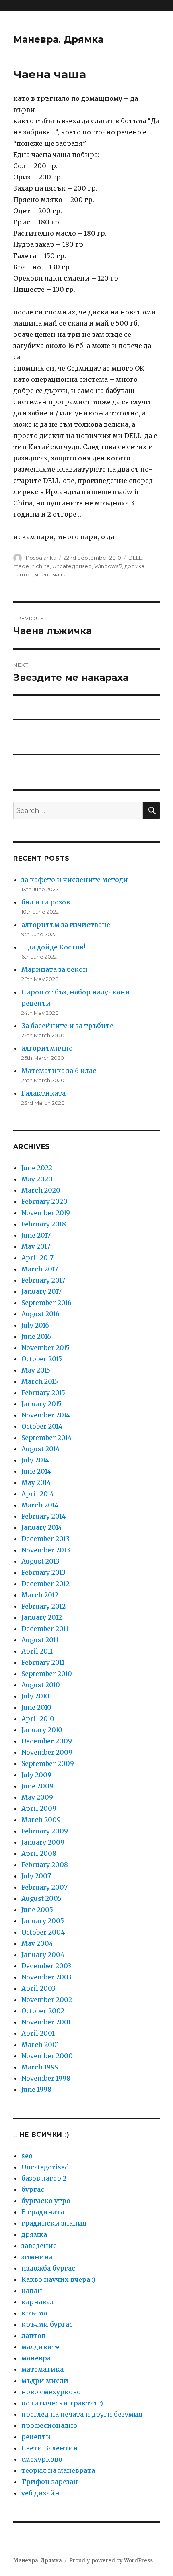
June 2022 (37, 1168)
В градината (43, 2212)
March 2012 (40, 1595)
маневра (36, 2358)
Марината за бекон (55, 969)
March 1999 (40, 2067)
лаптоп (23, 574)
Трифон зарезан (50, 2482)
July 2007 (36, 1876)
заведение (39, 2246)
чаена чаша (51, 574)
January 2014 (42, 1527)
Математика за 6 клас (59, 1071)
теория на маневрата (58, 2470)
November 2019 (46, 1213)
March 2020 (41, 1190)
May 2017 (36, 1246)
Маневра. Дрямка (58, 39)
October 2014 (42, 1426)
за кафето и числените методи (75, 880)
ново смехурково (51, 2392)
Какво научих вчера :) (58, 2279)
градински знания (54, 2223)
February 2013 (43, 1572)
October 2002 (43, 2011)
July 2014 (35, 1460)
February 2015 (43, 1393)
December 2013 (45, 1539)
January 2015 (41, 1404)
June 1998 (36, 2089)
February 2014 (43, 1516)
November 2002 (47, 2000)
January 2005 (43, 1921)
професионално (49, 2425)
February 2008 (45, 1865)
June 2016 (36, 1336)
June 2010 (36, 1707)
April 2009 (39, 1808)
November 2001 (46, 2022)
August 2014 (40, 1449)
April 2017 (37, 1258)
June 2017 (36, 1235)
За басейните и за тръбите (67, 1026)
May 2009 (37, 1797)
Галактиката (43, 1093)
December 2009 (47, 1741)
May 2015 (36, 1370)
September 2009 (48, 1763)
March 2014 (40, 1505)
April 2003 (38, 1988)
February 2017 (43, 1280)
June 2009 (37, 1786)
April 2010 (38, 1719)
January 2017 (41, 1291)
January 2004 (43, 1955)
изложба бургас (48, 2268)
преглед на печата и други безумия (82, 2414)
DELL (135, 558)
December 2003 (46, 1966)
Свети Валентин (50, 2448)
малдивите (40, 2347)
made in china (32, 566)
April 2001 (38, 2033)
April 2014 (38, 1494)
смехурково (42, 2459)
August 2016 (40, 1314)
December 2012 (45, 1584)
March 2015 (40, 1381)
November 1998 (46, 2078)
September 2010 (47, 1674)
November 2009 (47, 1752)
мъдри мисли (45, 2381)
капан (32, 2291)
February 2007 (44, 1887)
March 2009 (41, 1820)
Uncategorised (72, 566)
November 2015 (45, 1348)
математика (42, 2369)
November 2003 (46, 1977)
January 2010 (42, 1730)
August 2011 (40, 1640)
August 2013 (40, 1561)
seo (27, 2156)
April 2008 (39, 1853)
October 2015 (42, 1359)
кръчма (34, 2313)
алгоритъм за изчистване (66, 925)
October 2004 (43, 1932)
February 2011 (43, 1662)
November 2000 (47, 2056)
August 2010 (41, 1685)
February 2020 (44, 1201)
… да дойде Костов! (53, 947)
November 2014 (46, 1415)
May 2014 (36, 1482)
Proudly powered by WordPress (111, 2561)
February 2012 (43, 1606)
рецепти (36, 2437)
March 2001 (40, 2045)
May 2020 (37, 1179)
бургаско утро (46, 2201)
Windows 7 (108, 566)
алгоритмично (47, 1048)
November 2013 (46, 1550)
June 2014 (36, 1471)
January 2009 (43, 1842)
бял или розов (46, 902)
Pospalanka (41, 558)
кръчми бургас (47, 2324)
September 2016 (46, 1303)
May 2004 (37, 1943)
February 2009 (45, 1831)
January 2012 (42, 1617)
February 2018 (44, 1224)
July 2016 (35, 1325)
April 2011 (37, 1651)
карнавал (38, 2302)
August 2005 (41, 1898)
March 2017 (40, 1269)
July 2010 (35, 1696)
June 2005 (37, 1910)
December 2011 (45, 1629)
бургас (33, 2189)
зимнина (37, 2257)
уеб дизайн (40, 2493)
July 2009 (36, 1775)
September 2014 (46, 1438)
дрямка (134, 566)
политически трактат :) (62, 2403)
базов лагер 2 (44, 2178)
